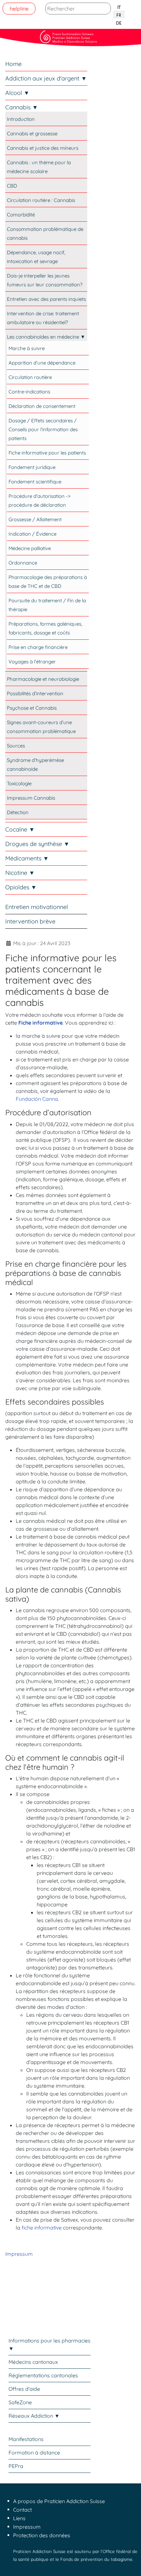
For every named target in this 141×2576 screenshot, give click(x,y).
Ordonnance (23, 563)
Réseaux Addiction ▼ (34, 2416)
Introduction (21, 119)
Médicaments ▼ (27, 858)
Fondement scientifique (35, 482)
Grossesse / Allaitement (35, 519)
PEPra (16, 2466)
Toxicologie (19, 783)
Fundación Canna (37, 1099)
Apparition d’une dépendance (42, 363)
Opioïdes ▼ (21, 887)
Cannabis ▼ (22, 107)
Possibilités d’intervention (35, 693)
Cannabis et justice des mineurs (43, 148)
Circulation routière (30, 377)
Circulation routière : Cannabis (41, 200)
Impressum (19, 2254)
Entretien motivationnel (37, 907)
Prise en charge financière (38, 647)
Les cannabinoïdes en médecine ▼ (46, 337)
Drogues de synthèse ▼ (37, 844)
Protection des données (42, 2535)
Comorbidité (21, 215)
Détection (18, 812)
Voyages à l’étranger (32, 662)
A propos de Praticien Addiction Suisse (59, 2501)
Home (13, 64)
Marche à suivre (27, 348)
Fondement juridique (32, 467)
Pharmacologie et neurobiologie (43, 679)
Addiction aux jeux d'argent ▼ (46, 78)
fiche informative (42, 2228)
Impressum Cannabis (31, 798)
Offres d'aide (24, 2389)
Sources (16, 746)
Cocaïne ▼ (20, 829)
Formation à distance (34, 2453)
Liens (19, 2518)
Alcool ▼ (17, 93)
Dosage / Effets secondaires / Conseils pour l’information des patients (43, 429)
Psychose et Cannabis (32, 708)
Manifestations (26, 2439)
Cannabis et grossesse (32, 133)
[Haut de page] (130, 2564)
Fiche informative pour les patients (47, 453)
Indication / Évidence (32, 534)
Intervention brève (30, 921)
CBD (12, 186)
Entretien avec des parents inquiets (46, 299)
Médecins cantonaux (33, 2362)
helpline (19, 9)
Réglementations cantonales (43, 2375)
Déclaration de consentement (42, 406)
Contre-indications (29, 392)
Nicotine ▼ (20, 873)
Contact (22, 2510)
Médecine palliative (30, 548)
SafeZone (20, 2402)
